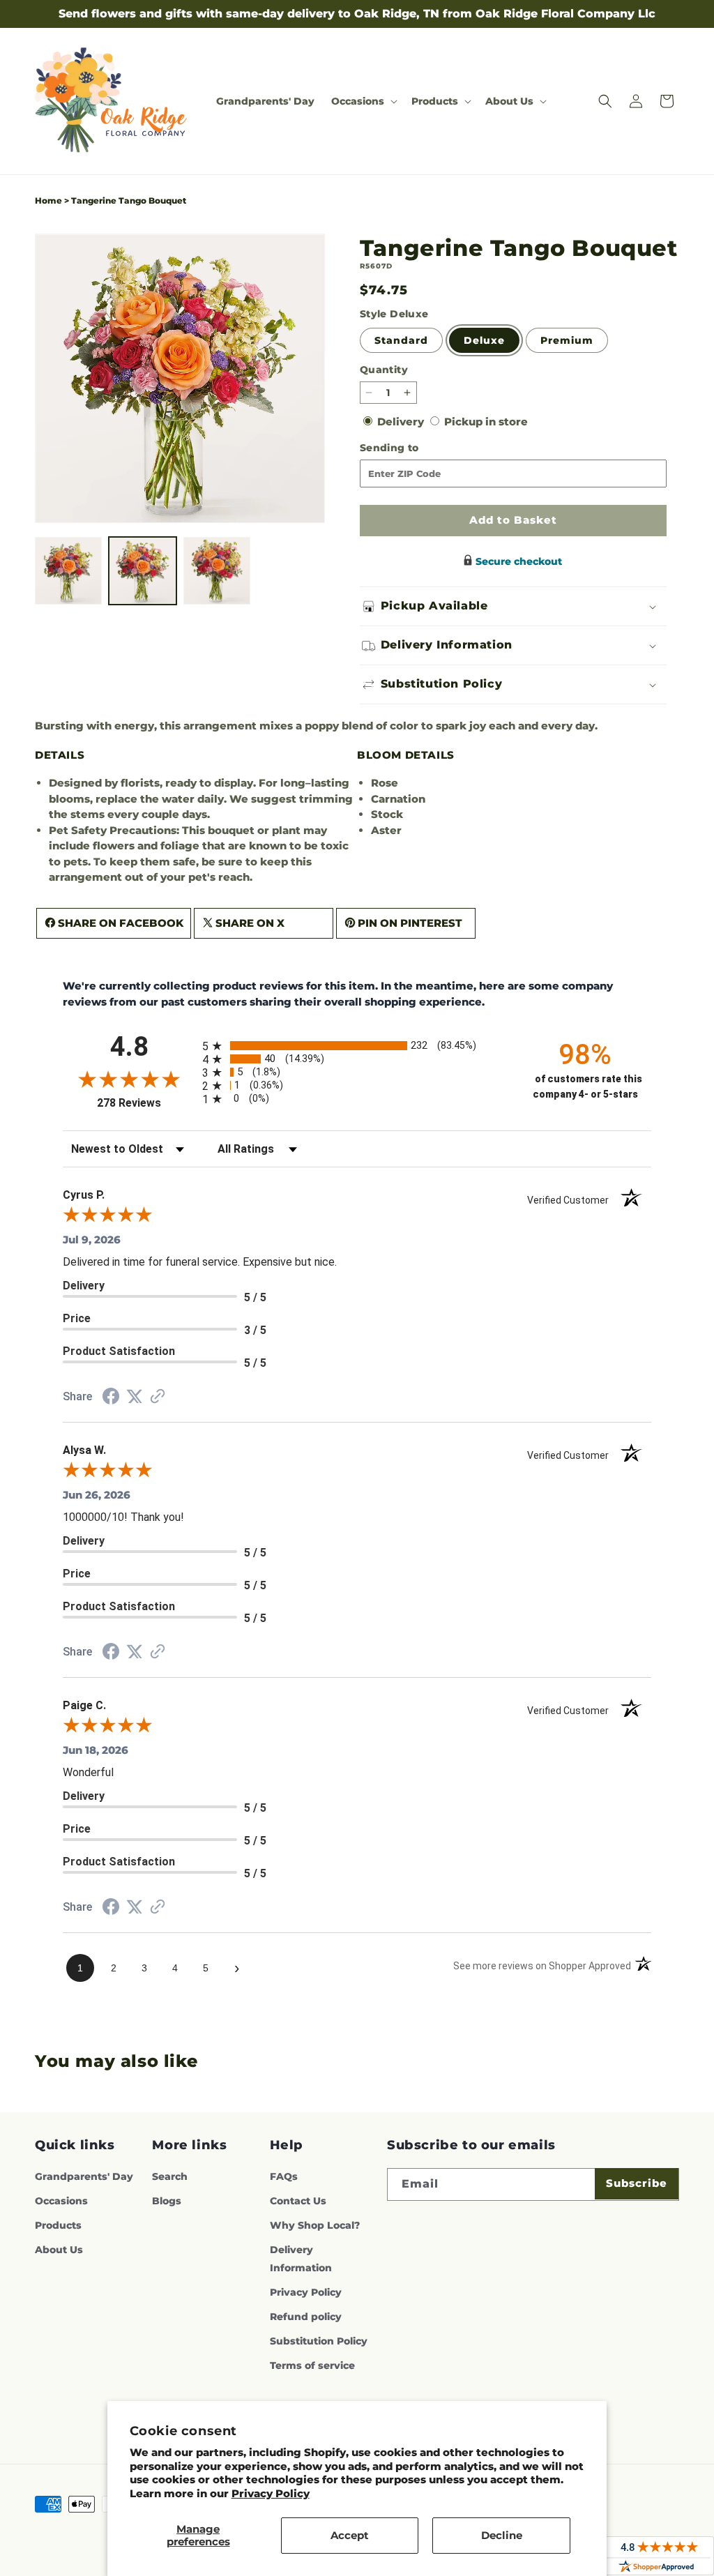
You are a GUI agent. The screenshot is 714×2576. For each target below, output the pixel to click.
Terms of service (312, 2365)
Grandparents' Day (84, 2176)
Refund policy (306, 2317)
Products (58, 2225)
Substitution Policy (319, 2341)
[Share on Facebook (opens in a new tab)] (111, 1398)
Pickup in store (486, 422)
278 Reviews (146, 1103)
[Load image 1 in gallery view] (68, 570)
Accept (350, 2535)
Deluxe (484, 340)
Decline (502, 2535)
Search (170, 2176)
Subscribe (637, 2183)
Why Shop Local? (315, 2225)
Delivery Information (301, 2258)
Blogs (167, 2201)
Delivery (402, 422)
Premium (567, 340)
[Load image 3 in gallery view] (217, 570)
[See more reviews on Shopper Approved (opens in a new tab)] (158, 1397)
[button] (363, 101)
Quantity (384, 370)
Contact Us (298, 2201)
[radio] (357, 1046)
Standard (401, 340)
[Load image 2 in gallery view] (142, 570)
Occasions (61, 2201)
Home (48, 200)
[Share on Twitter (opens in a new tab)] (135, 1396)
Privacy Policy (271, 2493)
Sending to (412, 448)
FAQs (284, 2176)
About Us (59, 2250)
